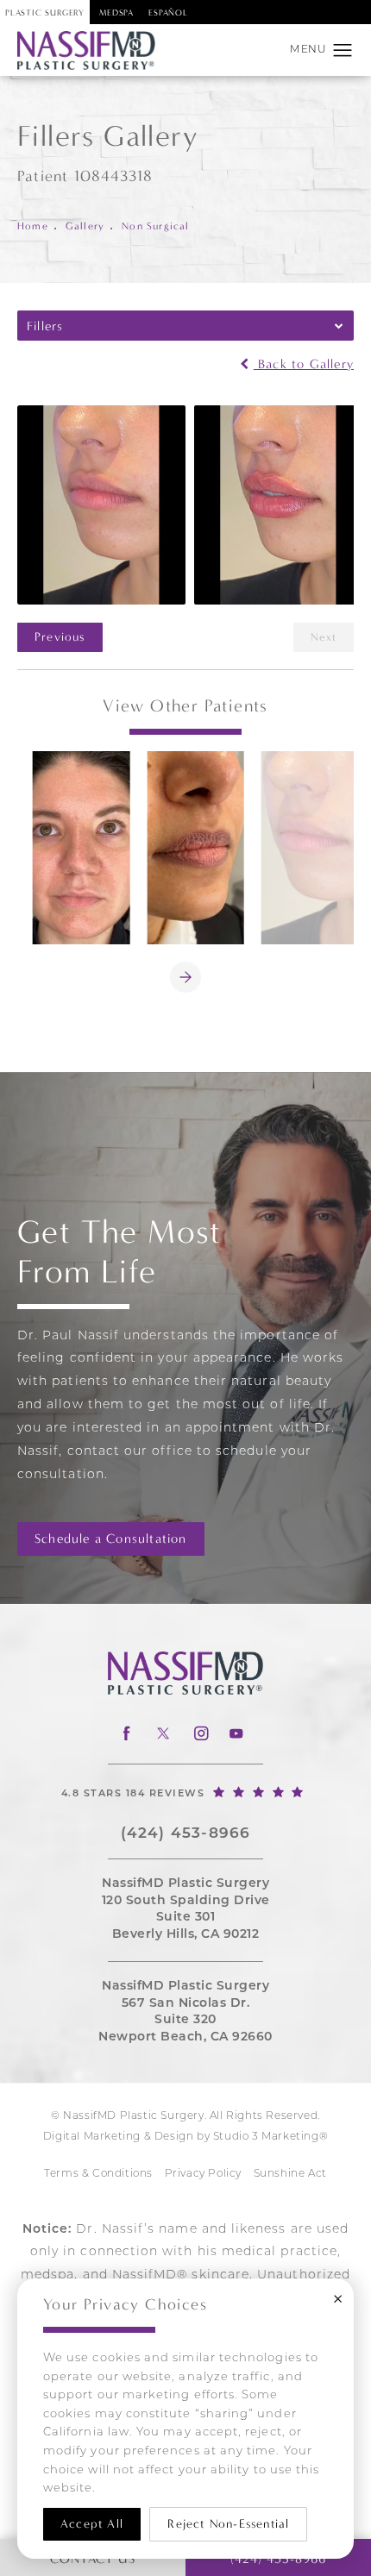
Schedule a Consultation (111, 1539)
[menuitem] (126, 1734)
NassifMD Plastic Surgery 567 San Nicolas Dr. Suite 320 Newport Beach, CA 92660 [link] (185, 2012)
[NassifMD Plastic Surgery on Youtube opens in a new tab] (236, 1734)
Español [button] (168, 13)
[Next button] (185, 977)
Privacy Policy (203, 2174)
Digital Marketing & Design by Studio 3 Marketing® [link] (185, 2137)
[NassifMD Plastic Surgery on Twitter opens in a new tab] (163, 1734)
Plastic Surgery (45, 13)
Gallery (85, 226)
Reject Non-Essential (228, 2524)
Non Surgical (155, 226)
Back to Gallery (304, 364)
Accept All (92, 2524)
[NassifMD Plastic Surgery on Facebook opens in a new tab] (126, 1734)
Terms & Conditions (98, 2174)
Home (33, 226)
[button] (343, 51)
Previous (60, 637)
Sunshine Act (290, 2174)
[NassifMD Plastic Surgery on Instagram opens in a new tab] (200, 1734)
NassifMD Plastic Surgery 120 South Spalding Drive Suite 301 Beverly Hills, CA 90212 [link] (186, 1909)
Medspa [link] (116, 13)
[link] (185, 1791)
